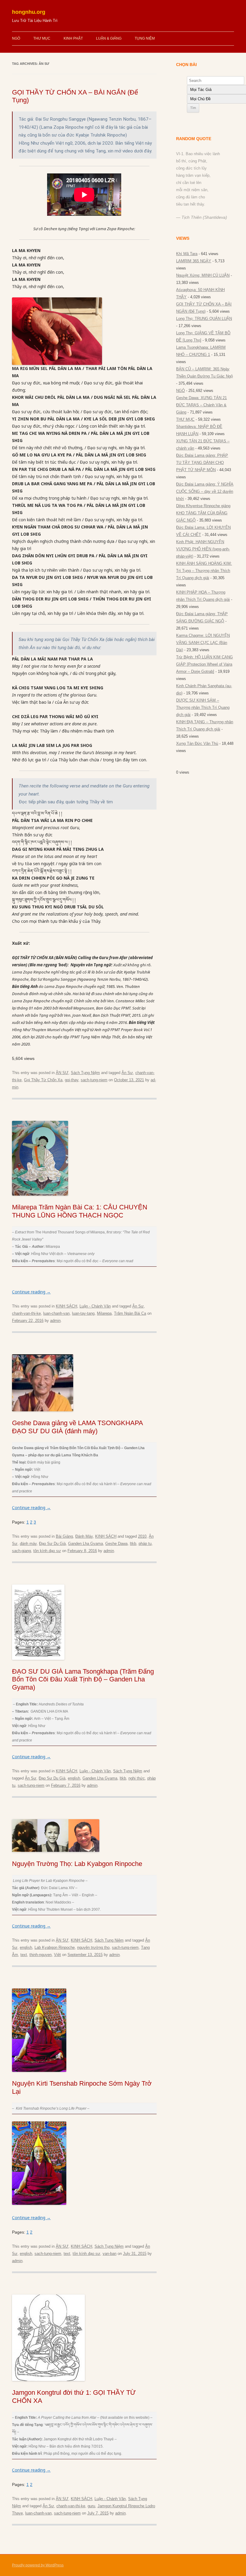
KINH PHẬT (73, 38)
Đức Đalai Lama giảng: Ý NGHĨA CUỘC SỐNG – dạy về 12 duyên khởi (205, 491)
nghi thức (137, 1778)
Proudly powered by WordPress (38, 2565)
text (24, 1955)
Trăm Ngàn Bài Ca (130, 1313)
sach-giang (21, 1551)
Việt (57, 1955)
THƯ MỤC (42, 38)
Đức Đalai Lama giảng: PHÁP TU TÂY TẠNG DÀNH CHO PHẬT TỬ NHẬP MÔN (202, 463)
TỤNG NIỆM (145, 38)
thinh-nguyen (40, 1955)
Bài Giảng (64, 1536)
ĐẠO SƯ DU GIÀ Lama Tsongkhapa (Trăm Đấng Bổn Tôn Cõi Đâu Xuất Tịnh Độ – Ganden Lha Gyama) (83, 1679)
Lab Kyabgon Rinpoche (55, 1947)
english (74, 1778)
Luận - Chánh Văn (95, 1306)
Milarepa (104, 1313)
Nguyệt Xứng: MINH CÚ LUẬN (203, 275)
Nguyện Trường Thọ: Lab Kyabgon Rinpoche (77, 1864)
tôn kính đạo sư (47, 1551)
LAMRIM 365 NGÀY (194, 261)
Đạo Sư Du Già (52, 1544)
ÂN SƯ (62, 1073)
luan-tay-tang (83, 1313)
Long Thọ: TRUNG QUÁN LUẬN (204, 319)
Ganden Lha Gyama (85, 1544)
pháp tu (145, 1544)
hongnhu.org (29, 12)
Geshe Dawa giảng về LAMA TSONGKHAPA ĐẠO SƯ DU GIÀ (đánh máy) (77, 1427)
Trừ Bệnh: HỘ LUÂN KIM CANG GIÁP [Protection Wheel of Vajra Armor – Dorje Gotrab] (204, 664)
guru (91, 2506)
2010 (142, 1536)
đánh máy (28, 1544)
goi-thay (72, 1080)
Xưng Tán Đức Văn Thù (197, 743)
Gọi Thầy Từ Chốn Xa (43, 1080)
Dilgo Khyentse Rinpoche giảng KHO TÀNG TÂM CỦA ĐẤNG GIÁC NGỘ (203, 513)
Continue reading (31, 1292)
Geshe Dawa (116, 1544)
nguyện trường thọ (93, 1947)
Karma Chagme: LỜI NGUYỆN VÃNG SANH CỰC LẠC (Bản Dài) (203, 643)
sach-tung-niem (94, 1080)
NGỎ (16, 38)
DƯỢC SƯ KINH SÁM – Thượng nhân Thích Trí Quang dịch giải (203, 707)
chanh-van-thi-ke (26, 1313)
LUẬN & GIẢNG (109, 38)
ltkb (133, 1544)
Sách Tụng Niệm (85, 1073)
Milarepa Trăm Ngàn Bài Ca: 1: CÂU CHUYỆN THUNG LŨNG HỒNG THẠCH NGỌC (80, 1211)
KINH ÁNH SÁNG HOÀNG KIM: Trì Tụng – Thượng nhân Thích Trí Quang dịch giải (204, 571)
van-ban (109, 2254)
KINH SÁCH (66, 1306)
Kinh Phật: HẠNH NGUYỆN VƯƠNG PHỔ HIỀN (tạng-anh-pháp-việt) (203, 549)
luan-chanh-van (56, 1313)
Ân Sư (127, 1073)
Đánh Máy (84, 1536)
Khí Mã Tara (187, 254)
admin (55, 1321)
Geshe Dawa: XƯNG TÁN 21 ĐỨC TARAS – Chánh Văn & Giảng (201, 405)
